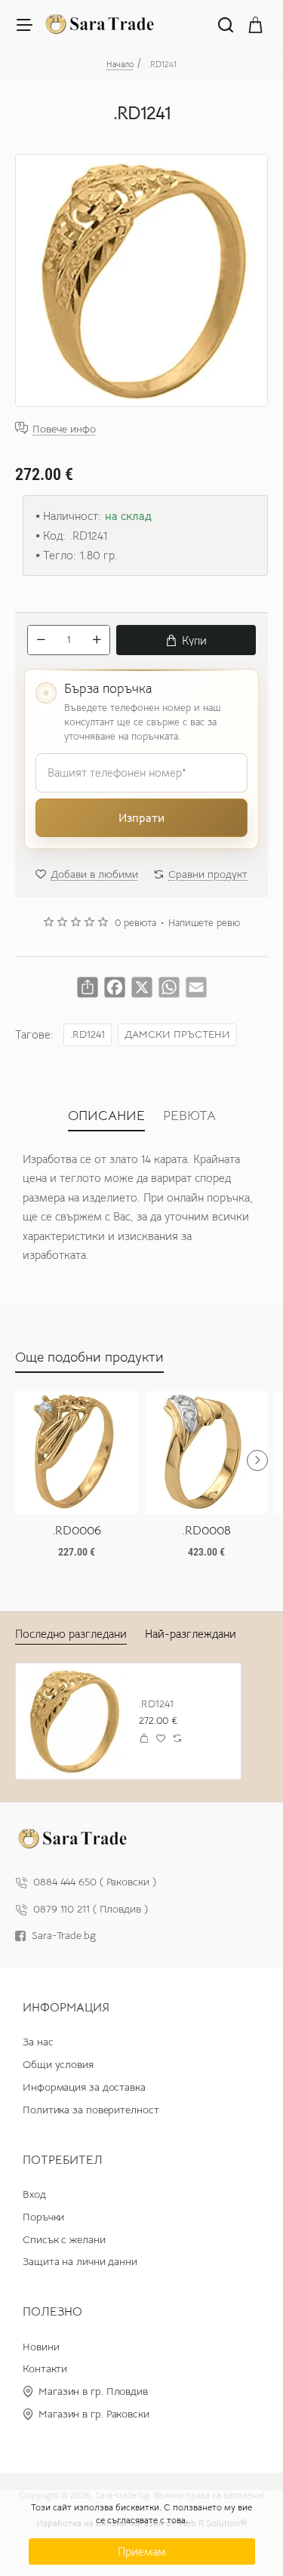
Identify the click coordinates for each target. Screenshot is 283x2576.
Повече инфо (64, 428)
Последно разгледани (71, 1634)
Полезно (52, 2312)
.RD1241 (88, 1034)
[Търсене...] (226, 24)
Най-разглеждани (191, 1634)
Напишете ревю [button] (204, 923)
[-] (41, 640)
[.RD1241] (74, 1721)
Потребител (63, 2160)
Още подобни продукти (89, 1357)
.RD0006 (77, 1531)
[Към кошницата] (256, 24)
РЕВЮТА (189, 1116)
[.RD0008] (207, 1453)
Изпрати (141, 818)
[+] (97, 640)
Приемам (142, 2551)
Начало (120, 64)
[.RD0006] (77, 1453)
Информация (66, 2008)
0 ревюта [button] (135, 923)
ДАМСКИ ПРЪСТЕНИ (177, 1034)
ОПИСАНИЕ (106, 1116)
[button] (186, 640)
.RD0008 (206, 1531)
